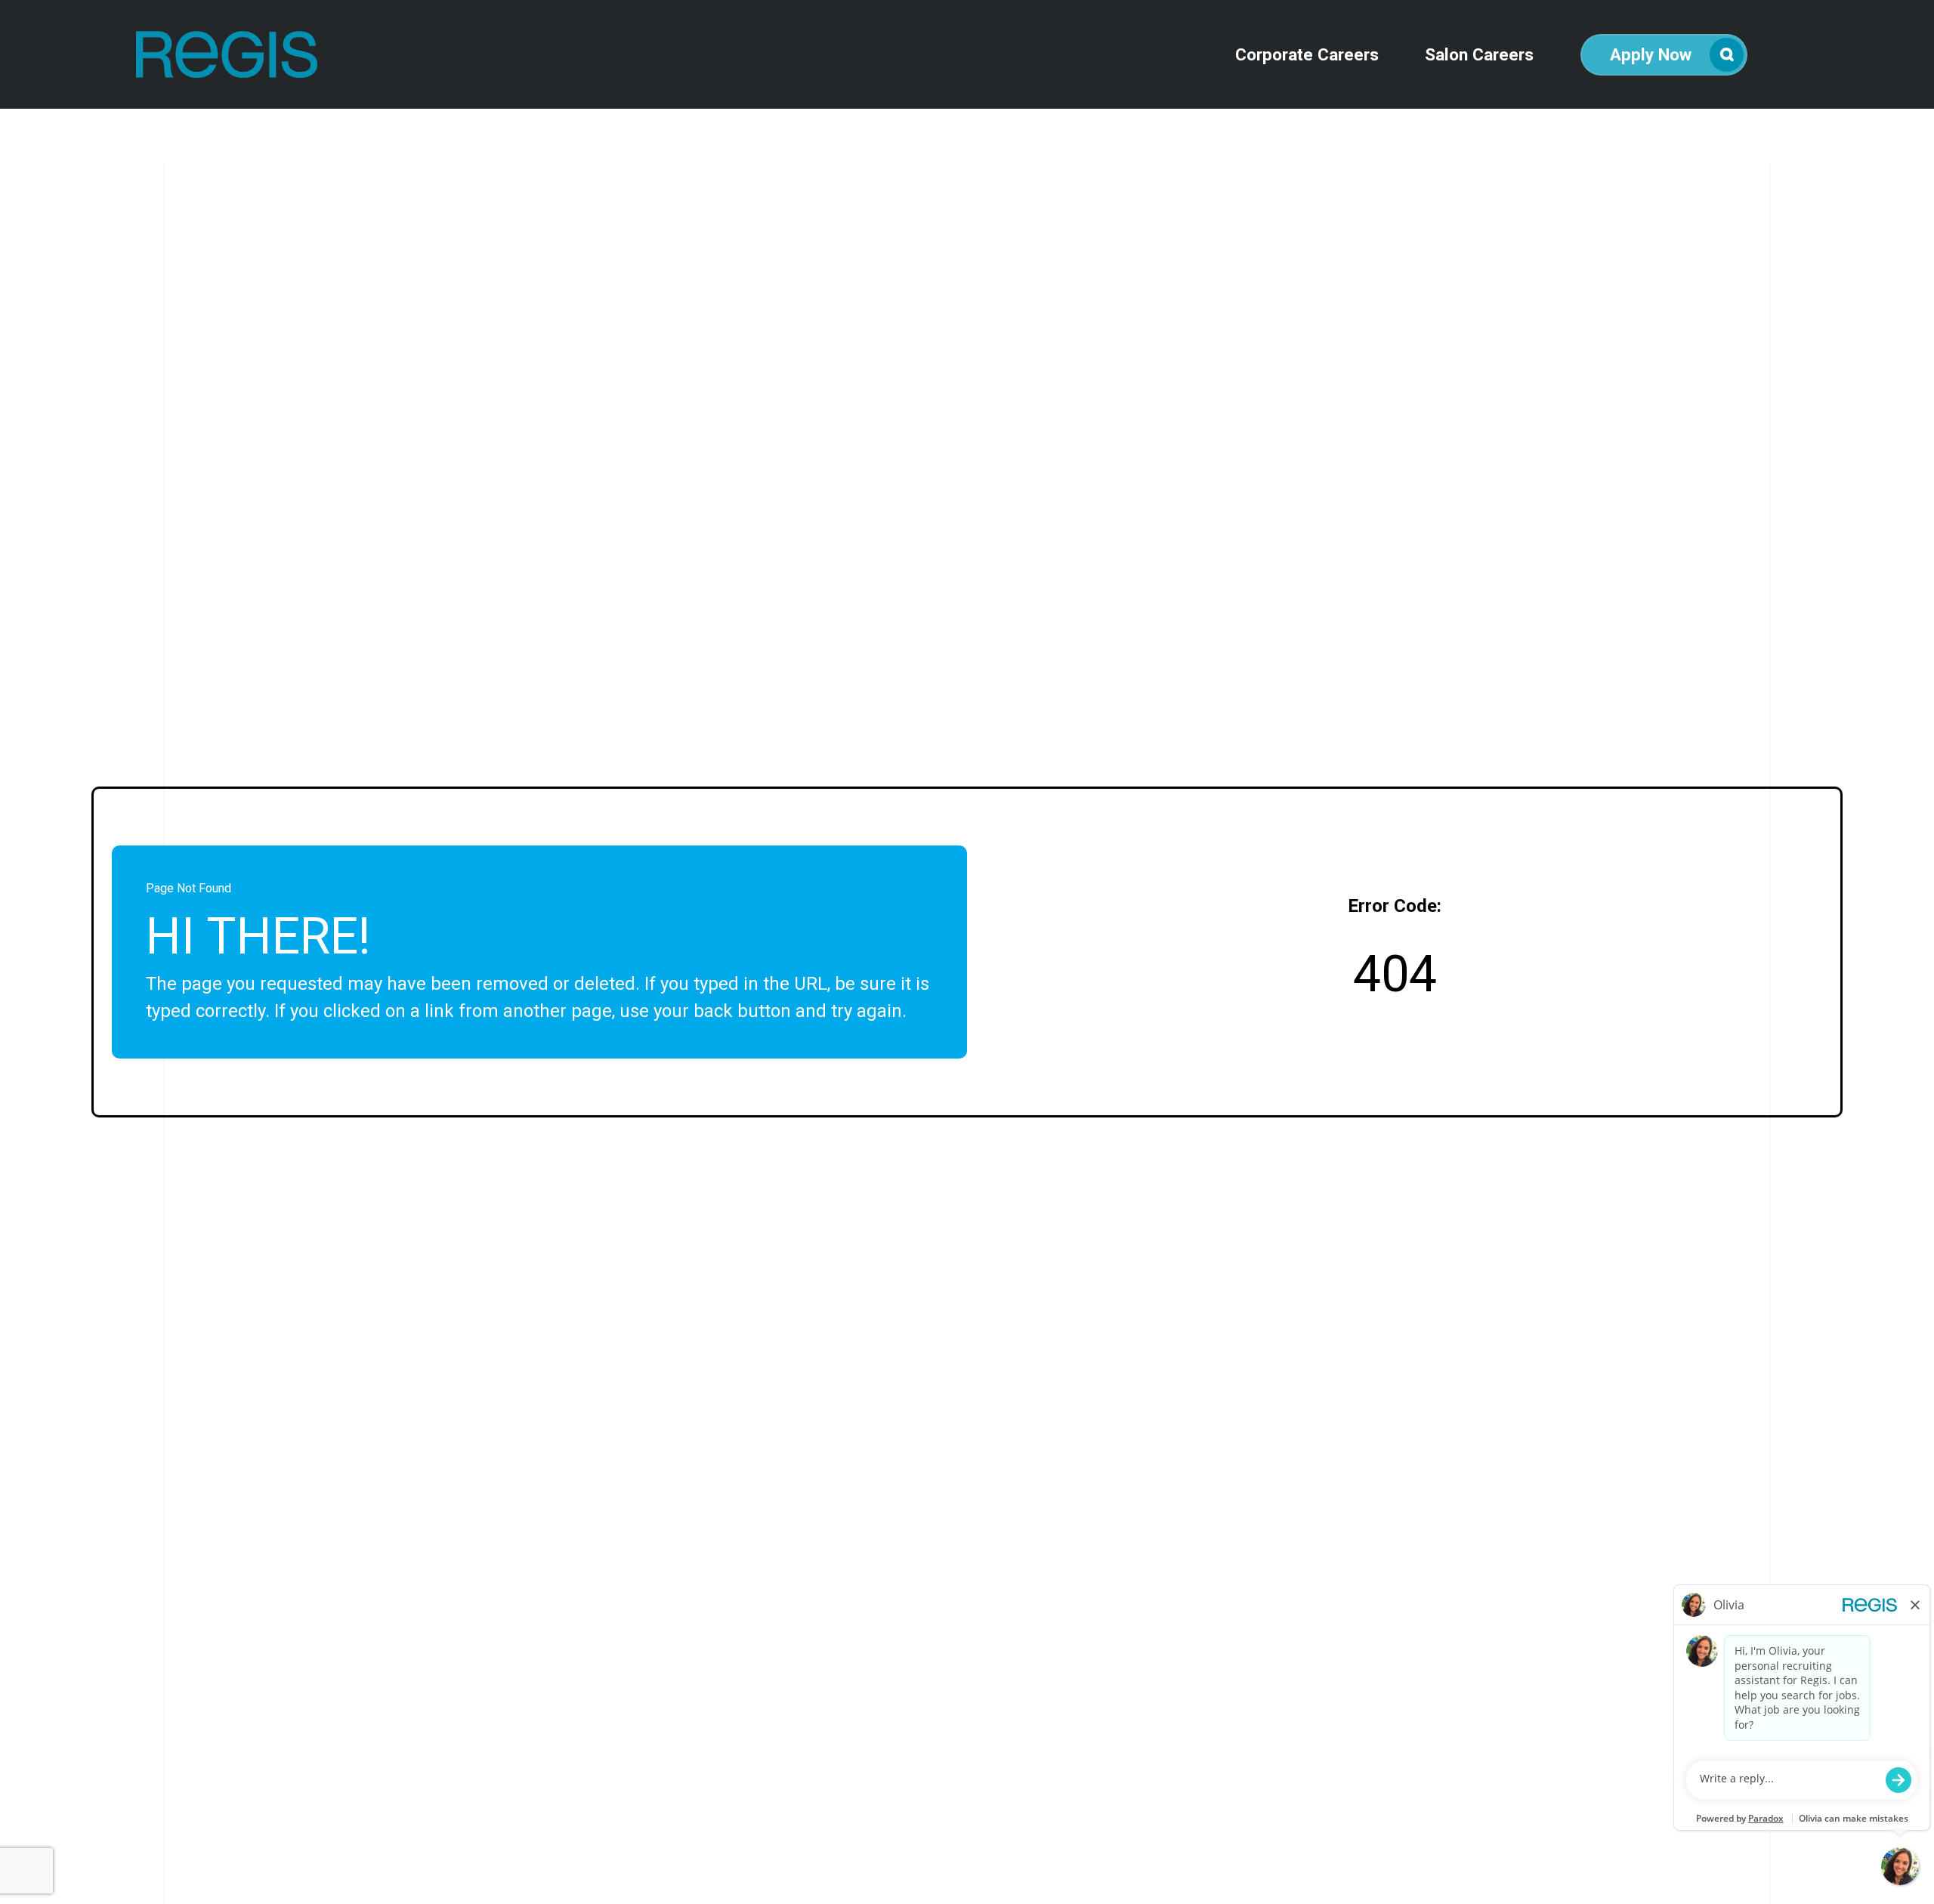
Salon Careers (1479, 55)
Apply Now (1651, 54)
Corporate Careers (1307, 55)
